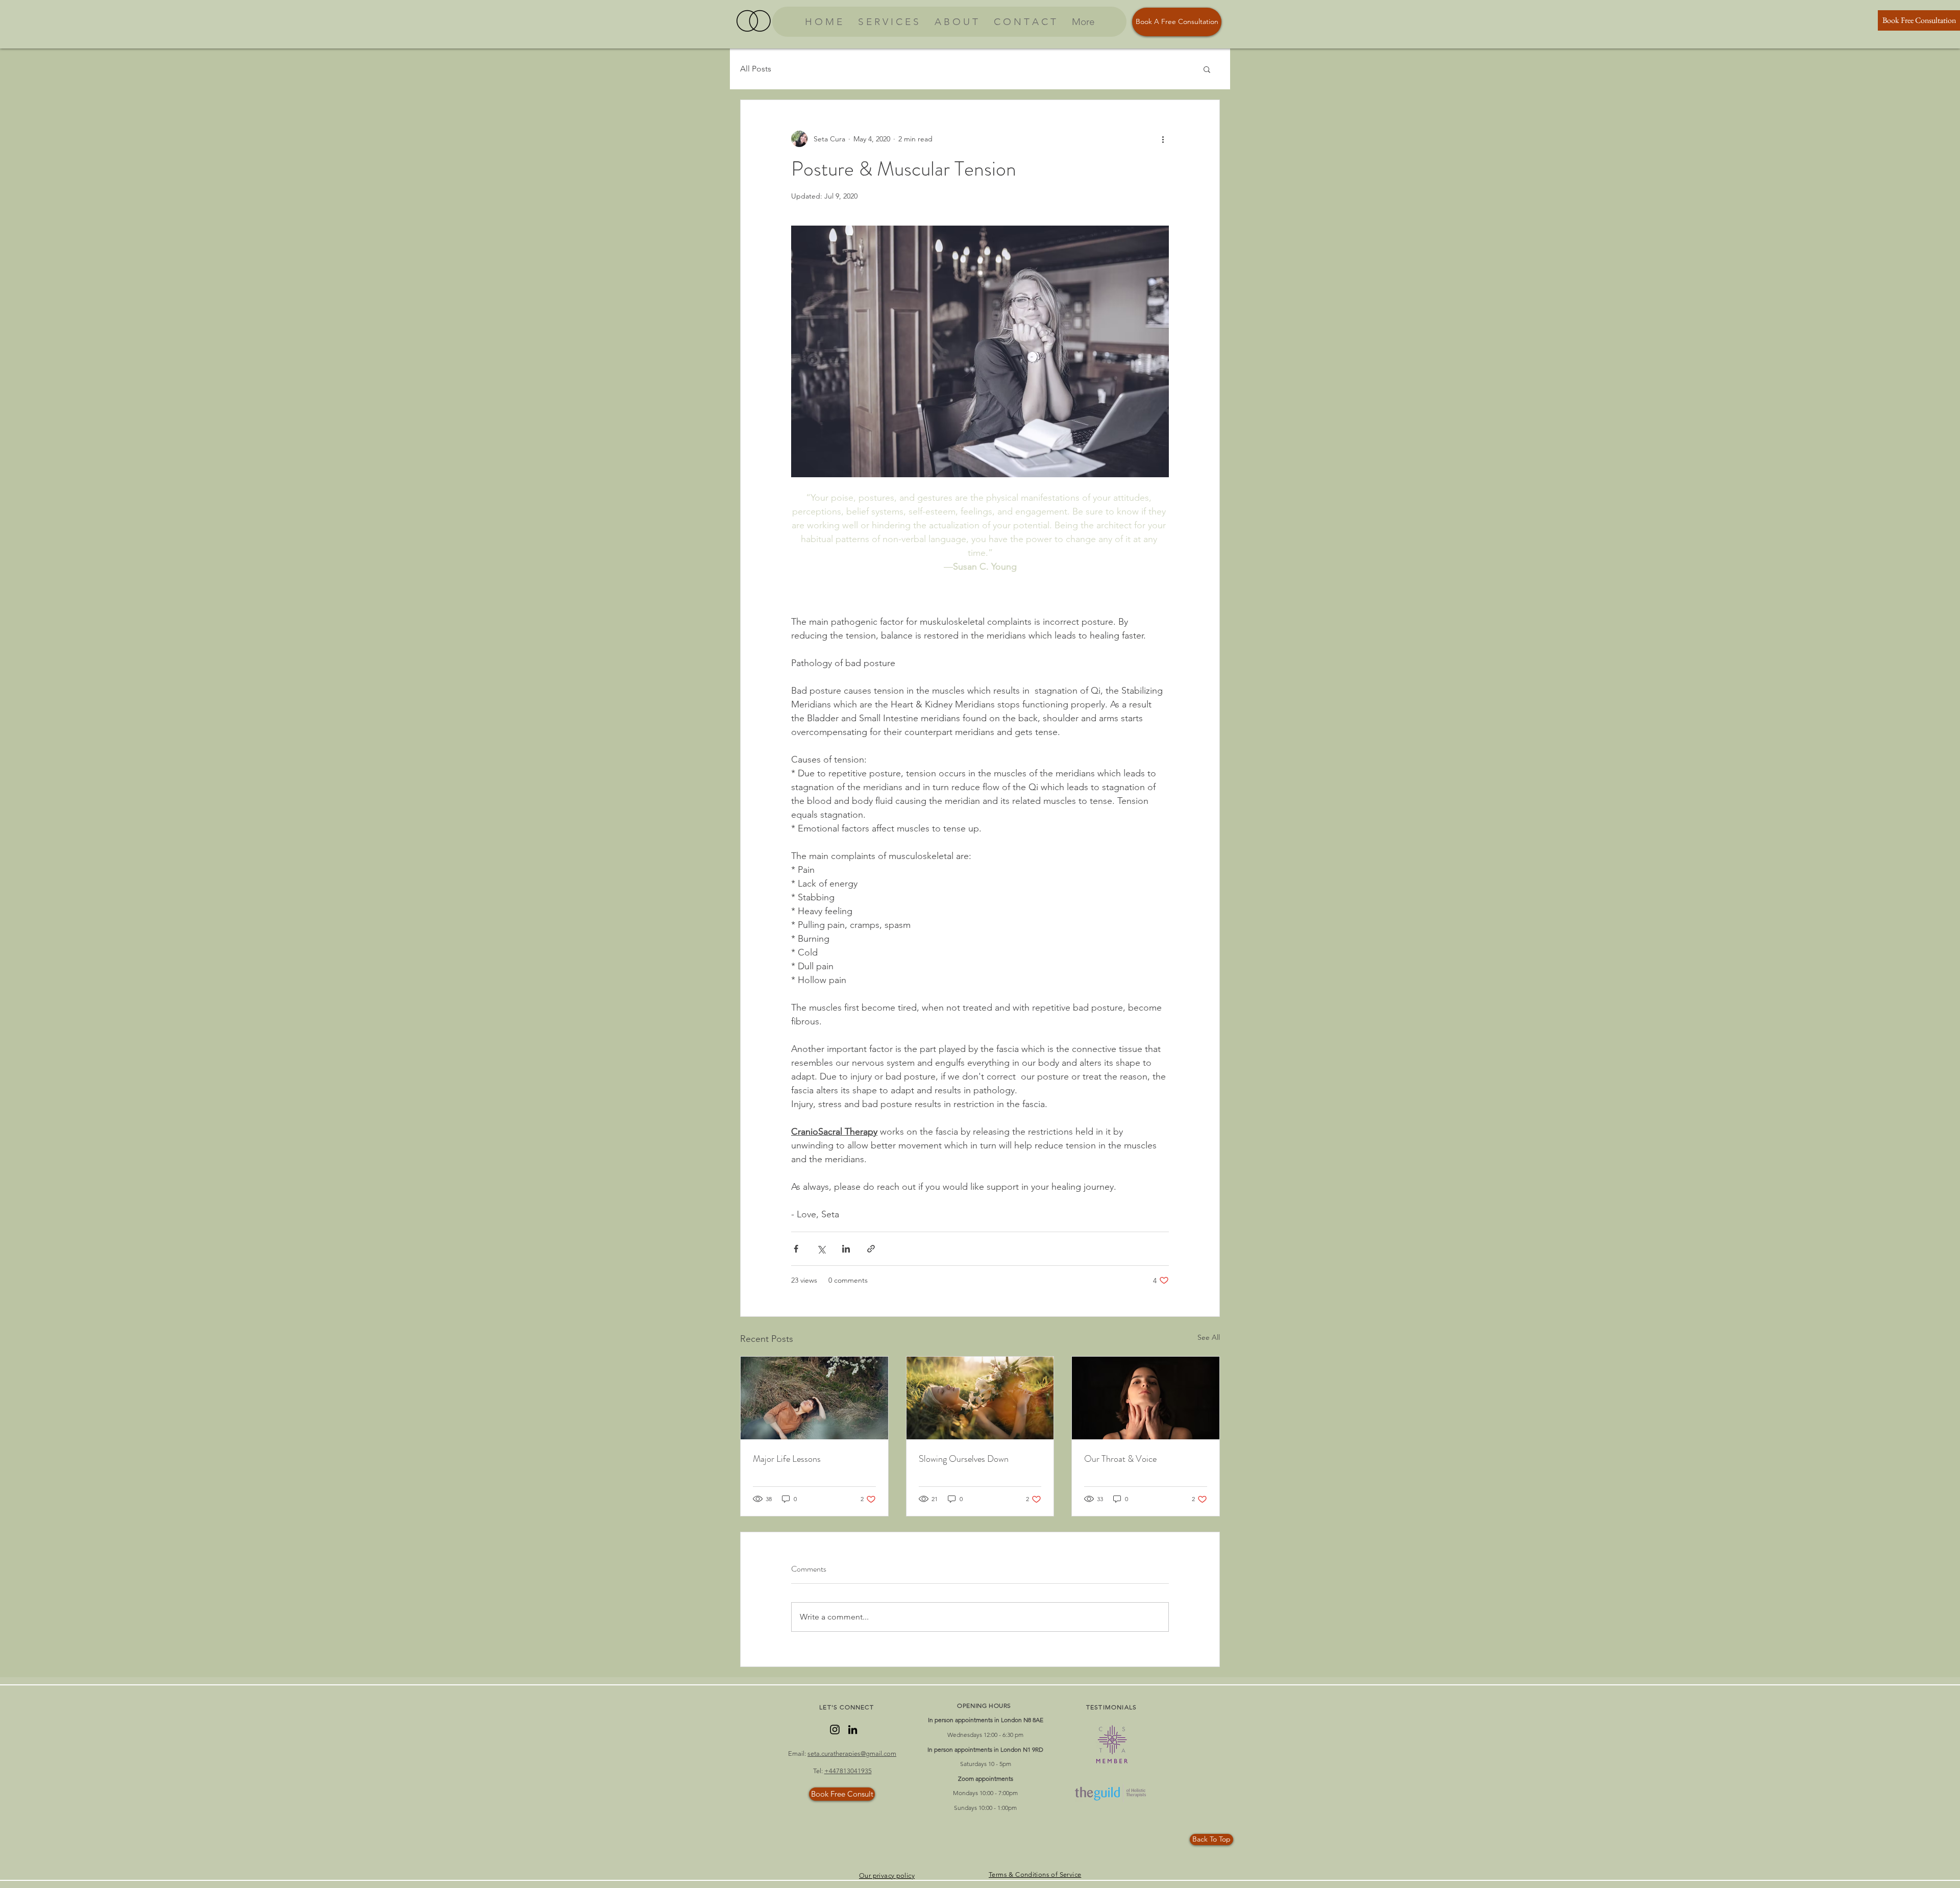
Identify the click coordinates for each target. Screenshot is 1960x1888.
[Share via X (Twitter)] (821, 1249)
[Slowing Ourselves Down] (980, 1398)
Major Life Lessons (787, 1459)
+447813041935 (848, 1771)
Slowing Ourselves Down (964, 1459)
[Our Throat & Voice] (1146, 1398)
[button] (1207, 69)
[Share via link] (871, 1249)
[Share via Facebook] (796, 1249)
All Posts (756, 69)
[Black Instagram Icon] (835, 1730)
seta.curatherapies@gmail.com (852, 1754)
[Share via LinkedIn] (846, 1249)
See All (1209, 1337)
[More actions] (1163, 139)
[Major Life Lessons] (814, 1398)
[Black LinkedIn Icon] (853, 1730)
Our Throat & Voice (1120, 1459)
